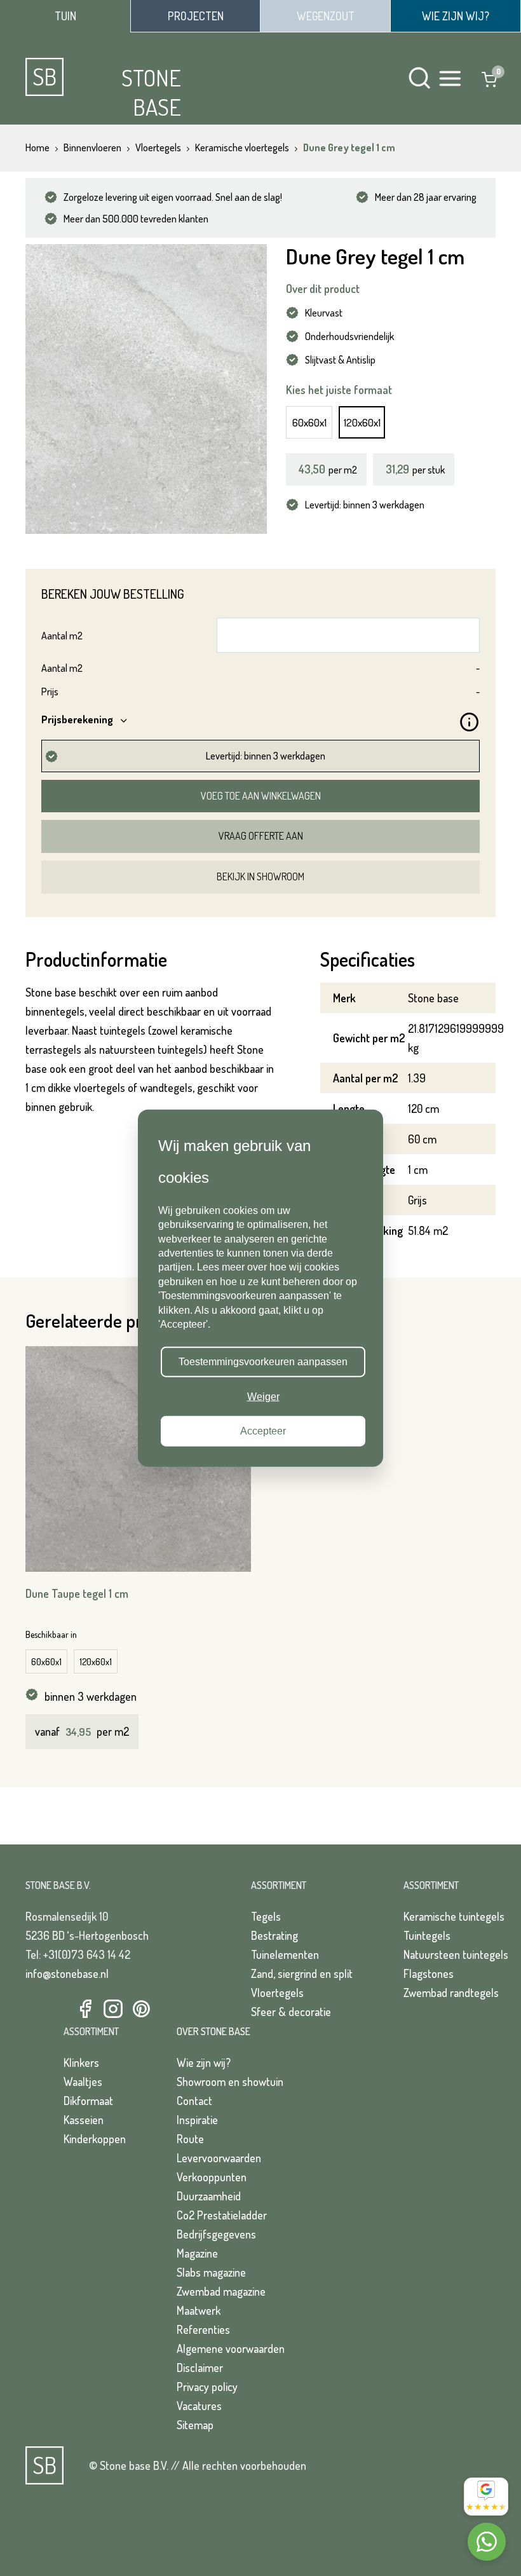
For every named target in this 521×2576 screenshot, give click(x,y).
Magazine (197, 2253)
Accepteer (263, 1431)
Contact (194, 2101)
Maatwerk (199, 2310)
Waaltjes (83, 2082)
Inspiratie (197, 2120)
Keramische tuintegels (454, 1916)
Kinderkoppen (95, 2139)
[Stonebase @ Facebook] (85, 2009)
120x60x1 (362, 422)
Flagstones (429, 1973)
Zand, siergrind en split (302, 1973)
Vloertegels (277, 1993)
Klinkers (81, 2062)
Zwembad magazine (221, 2291)
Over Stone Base (213, 2031)
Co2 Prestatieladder (222, 2215)
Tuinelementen (285, 1954)
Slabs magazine (211, 2272)
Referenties (203, 2329)
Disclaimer (200, 2368)
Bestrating (274, 1935)
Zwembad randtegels (451, 1993)
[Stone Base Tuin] (65, 16)
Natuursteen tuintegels (456, 1954)
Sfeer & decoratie (291, 2012)
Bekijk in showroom (260, 876)
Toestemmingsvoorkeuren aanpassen (263, 1362)
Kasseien (84, 2120)
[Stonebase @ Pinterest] (141, 2009)
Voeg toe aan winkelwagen (261, 796)
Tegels (266, 1916)
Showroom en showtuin (230, 2082)
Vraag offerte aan (261, 836)
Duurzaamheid (209, 2196)
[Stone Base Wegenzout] (325, 16)
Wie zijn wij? (204, 2062)
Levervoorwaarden (219, 2158)
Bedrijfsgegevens (216, 2234)
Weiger (263, 1396)
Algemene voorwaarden (231, 2348)
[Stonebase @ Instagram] (113, 2009)
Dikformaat (88, 2101)
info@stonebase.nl (67, 1973)
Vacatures (199, 2406)
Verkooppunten (212, 2177)
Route (190, 2139)
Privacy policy (207, 2387)
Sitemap (195, 2425)
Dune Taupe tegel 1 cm (77, 1593)
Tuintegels (427, 1935)
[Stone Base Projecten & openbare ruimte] (195, 16)
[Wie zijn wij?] (456, 16)
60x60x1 (309, 422)
